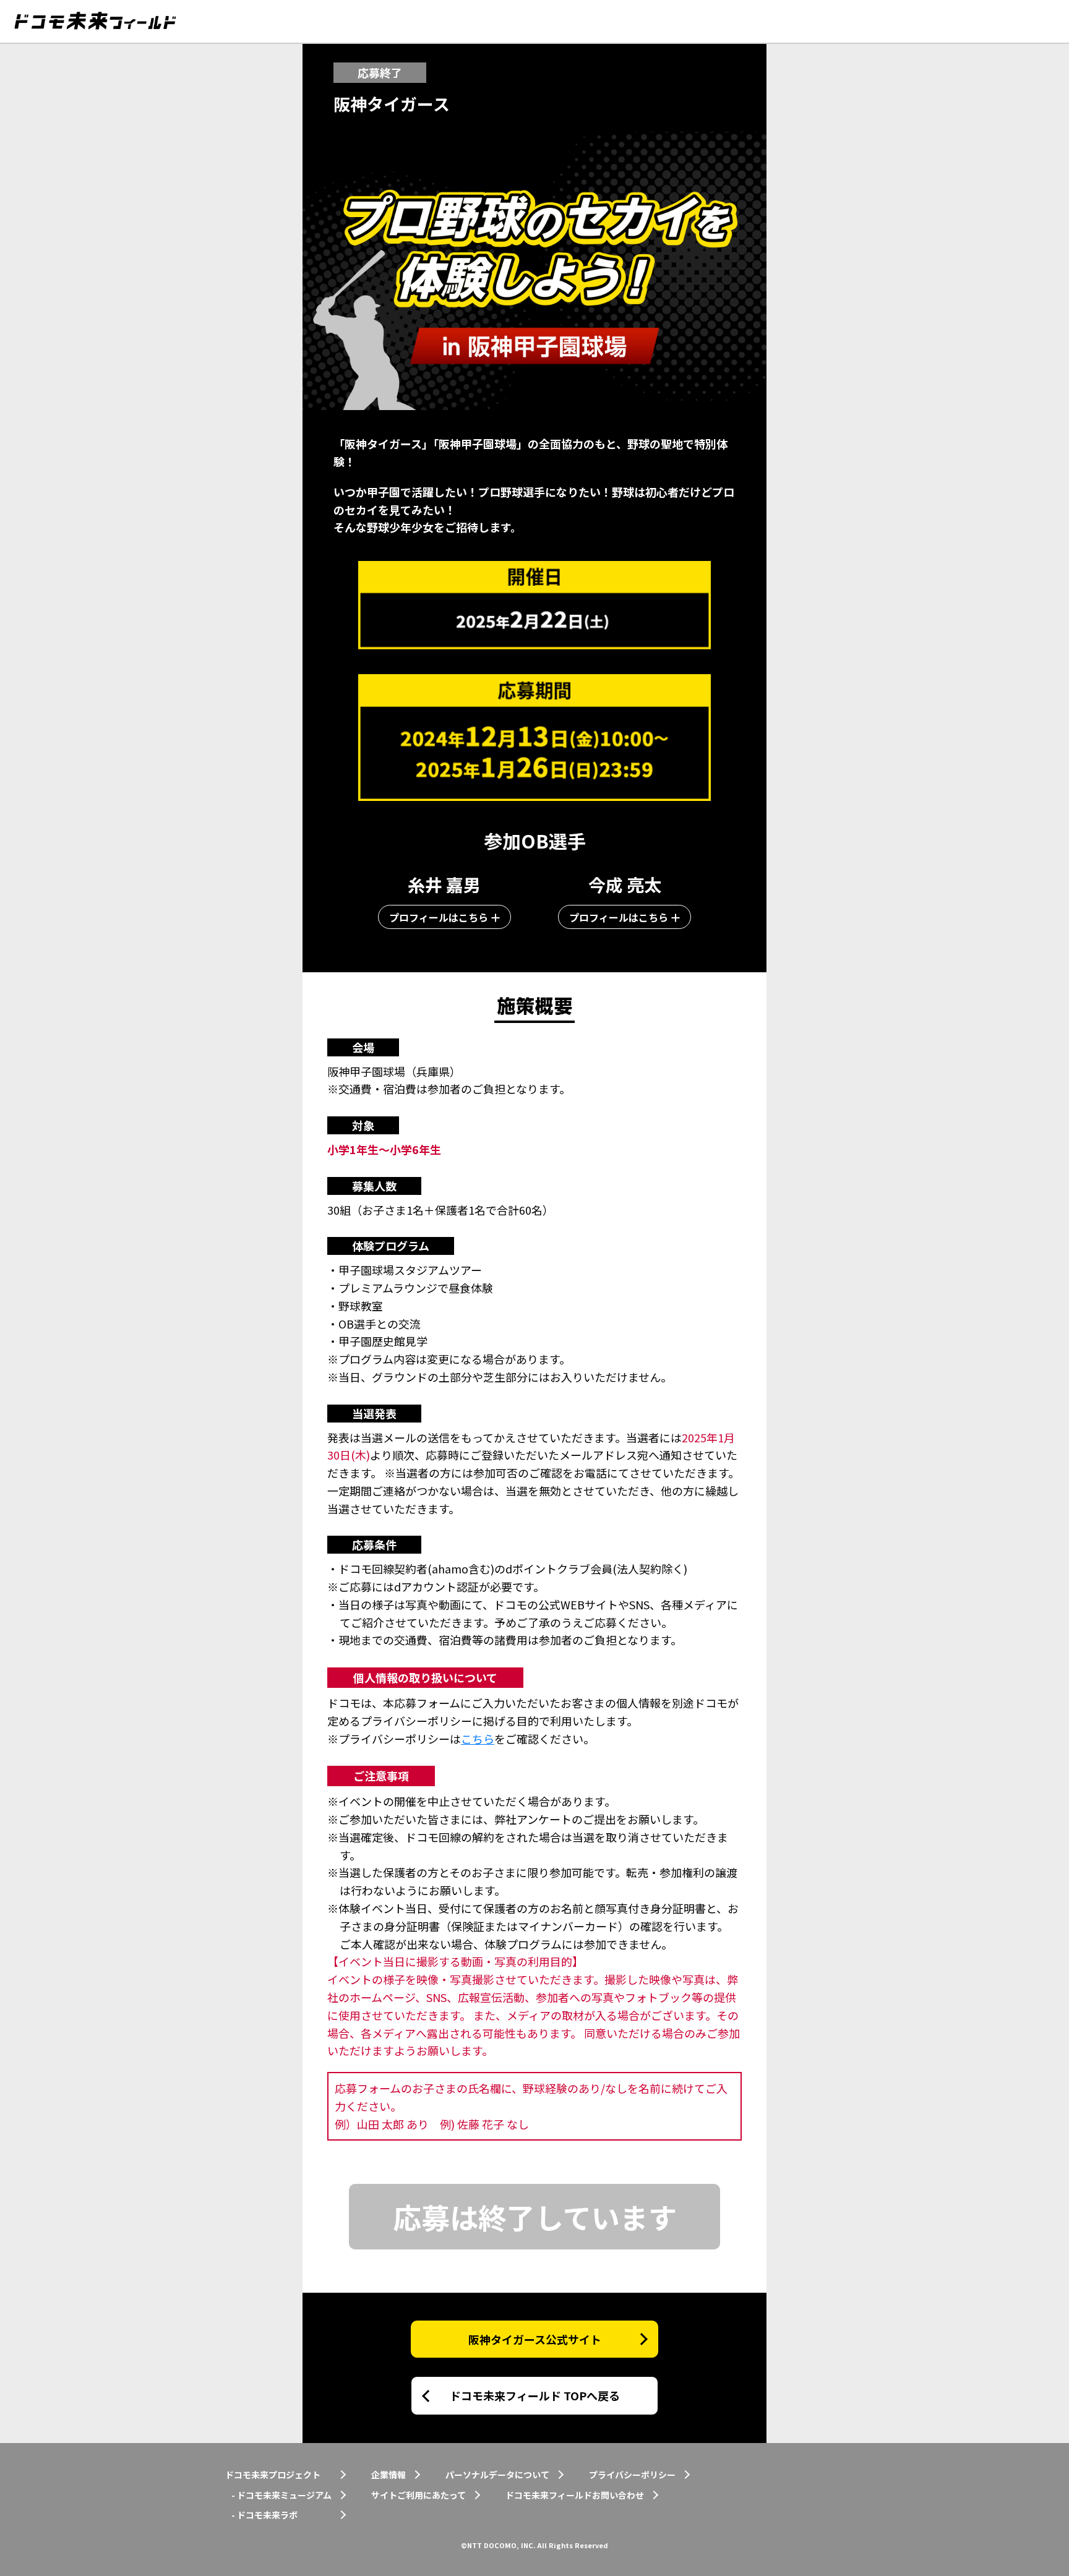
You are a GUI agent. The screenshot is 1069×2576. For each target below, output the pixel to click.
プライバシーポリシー (632, 2475)
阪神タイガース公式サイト (535, 2339)
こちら (478, 1739)
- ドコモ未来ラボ (264, 2515)
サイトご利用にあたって (419, 2495)
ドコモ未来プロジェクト (273, 2475)
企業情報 (389, 2475)
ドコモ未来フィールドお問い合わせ (575, 2495)
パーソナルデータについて (497, 2475)
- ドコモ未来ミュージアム (281, 2495)
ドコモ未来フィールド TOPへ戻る (535, 2395)
